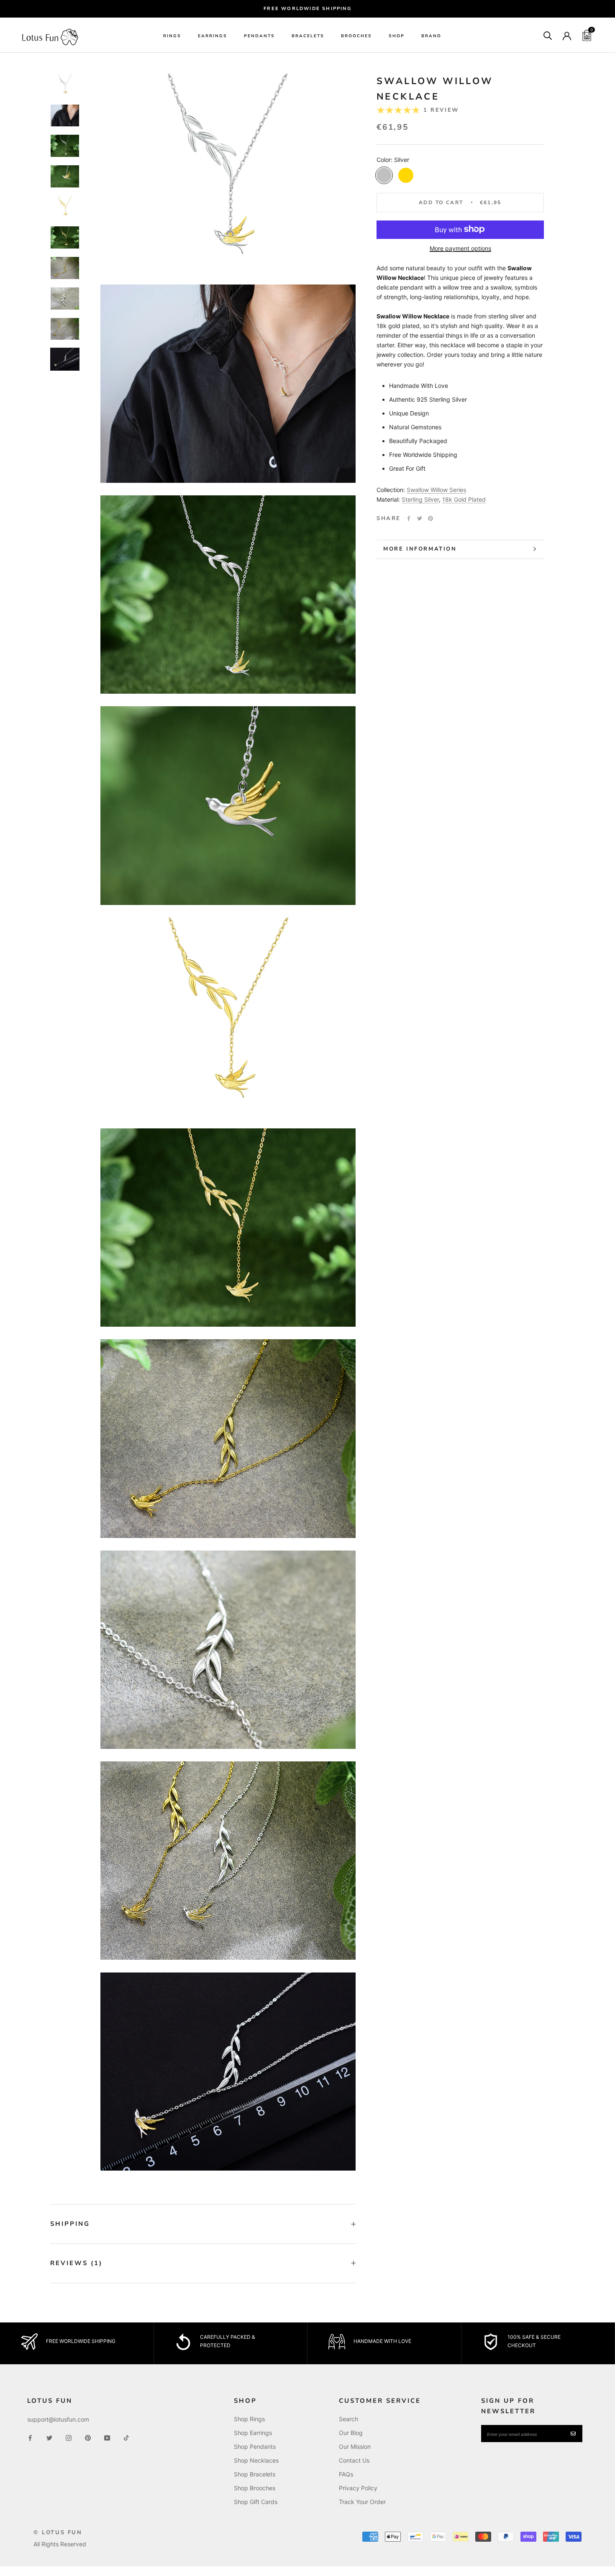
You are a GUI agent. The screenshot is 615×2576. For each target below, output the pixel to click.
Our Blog (351, 2433)
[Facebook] (409, 518)
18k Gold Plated (464, 499)
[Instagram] (69, 2437)
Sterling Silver (420, 499)
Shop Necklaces (256, 2460)
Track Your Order (362, 2502)
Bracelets (308, 36)
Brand (431, 36)
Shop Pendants (255, 2447)
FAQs (346, 2474)
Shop (397, 36)
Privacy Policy (358, 2488)
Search (348, 2419)
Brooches (356, 36)
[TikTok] (126, 2437)
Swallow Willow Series (436, 489)
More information (420, 549)
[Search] (548, 35)
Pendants (259, 36)
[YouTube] (107, 2437)
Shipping (70, 2224)
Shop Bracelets (255, 2474)
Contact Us (354, 2460)
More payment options (460, 248)
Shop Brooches (255, 2488)
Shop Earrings (253, 2433)
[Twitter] (420, 518)
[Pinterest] (430, 518)
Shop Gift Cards (256, 2502)
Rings (172, 36)
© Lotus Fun (58, 2532)
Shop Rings (249, 2419)
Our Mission (355, 2447)
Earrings (213, 36)
